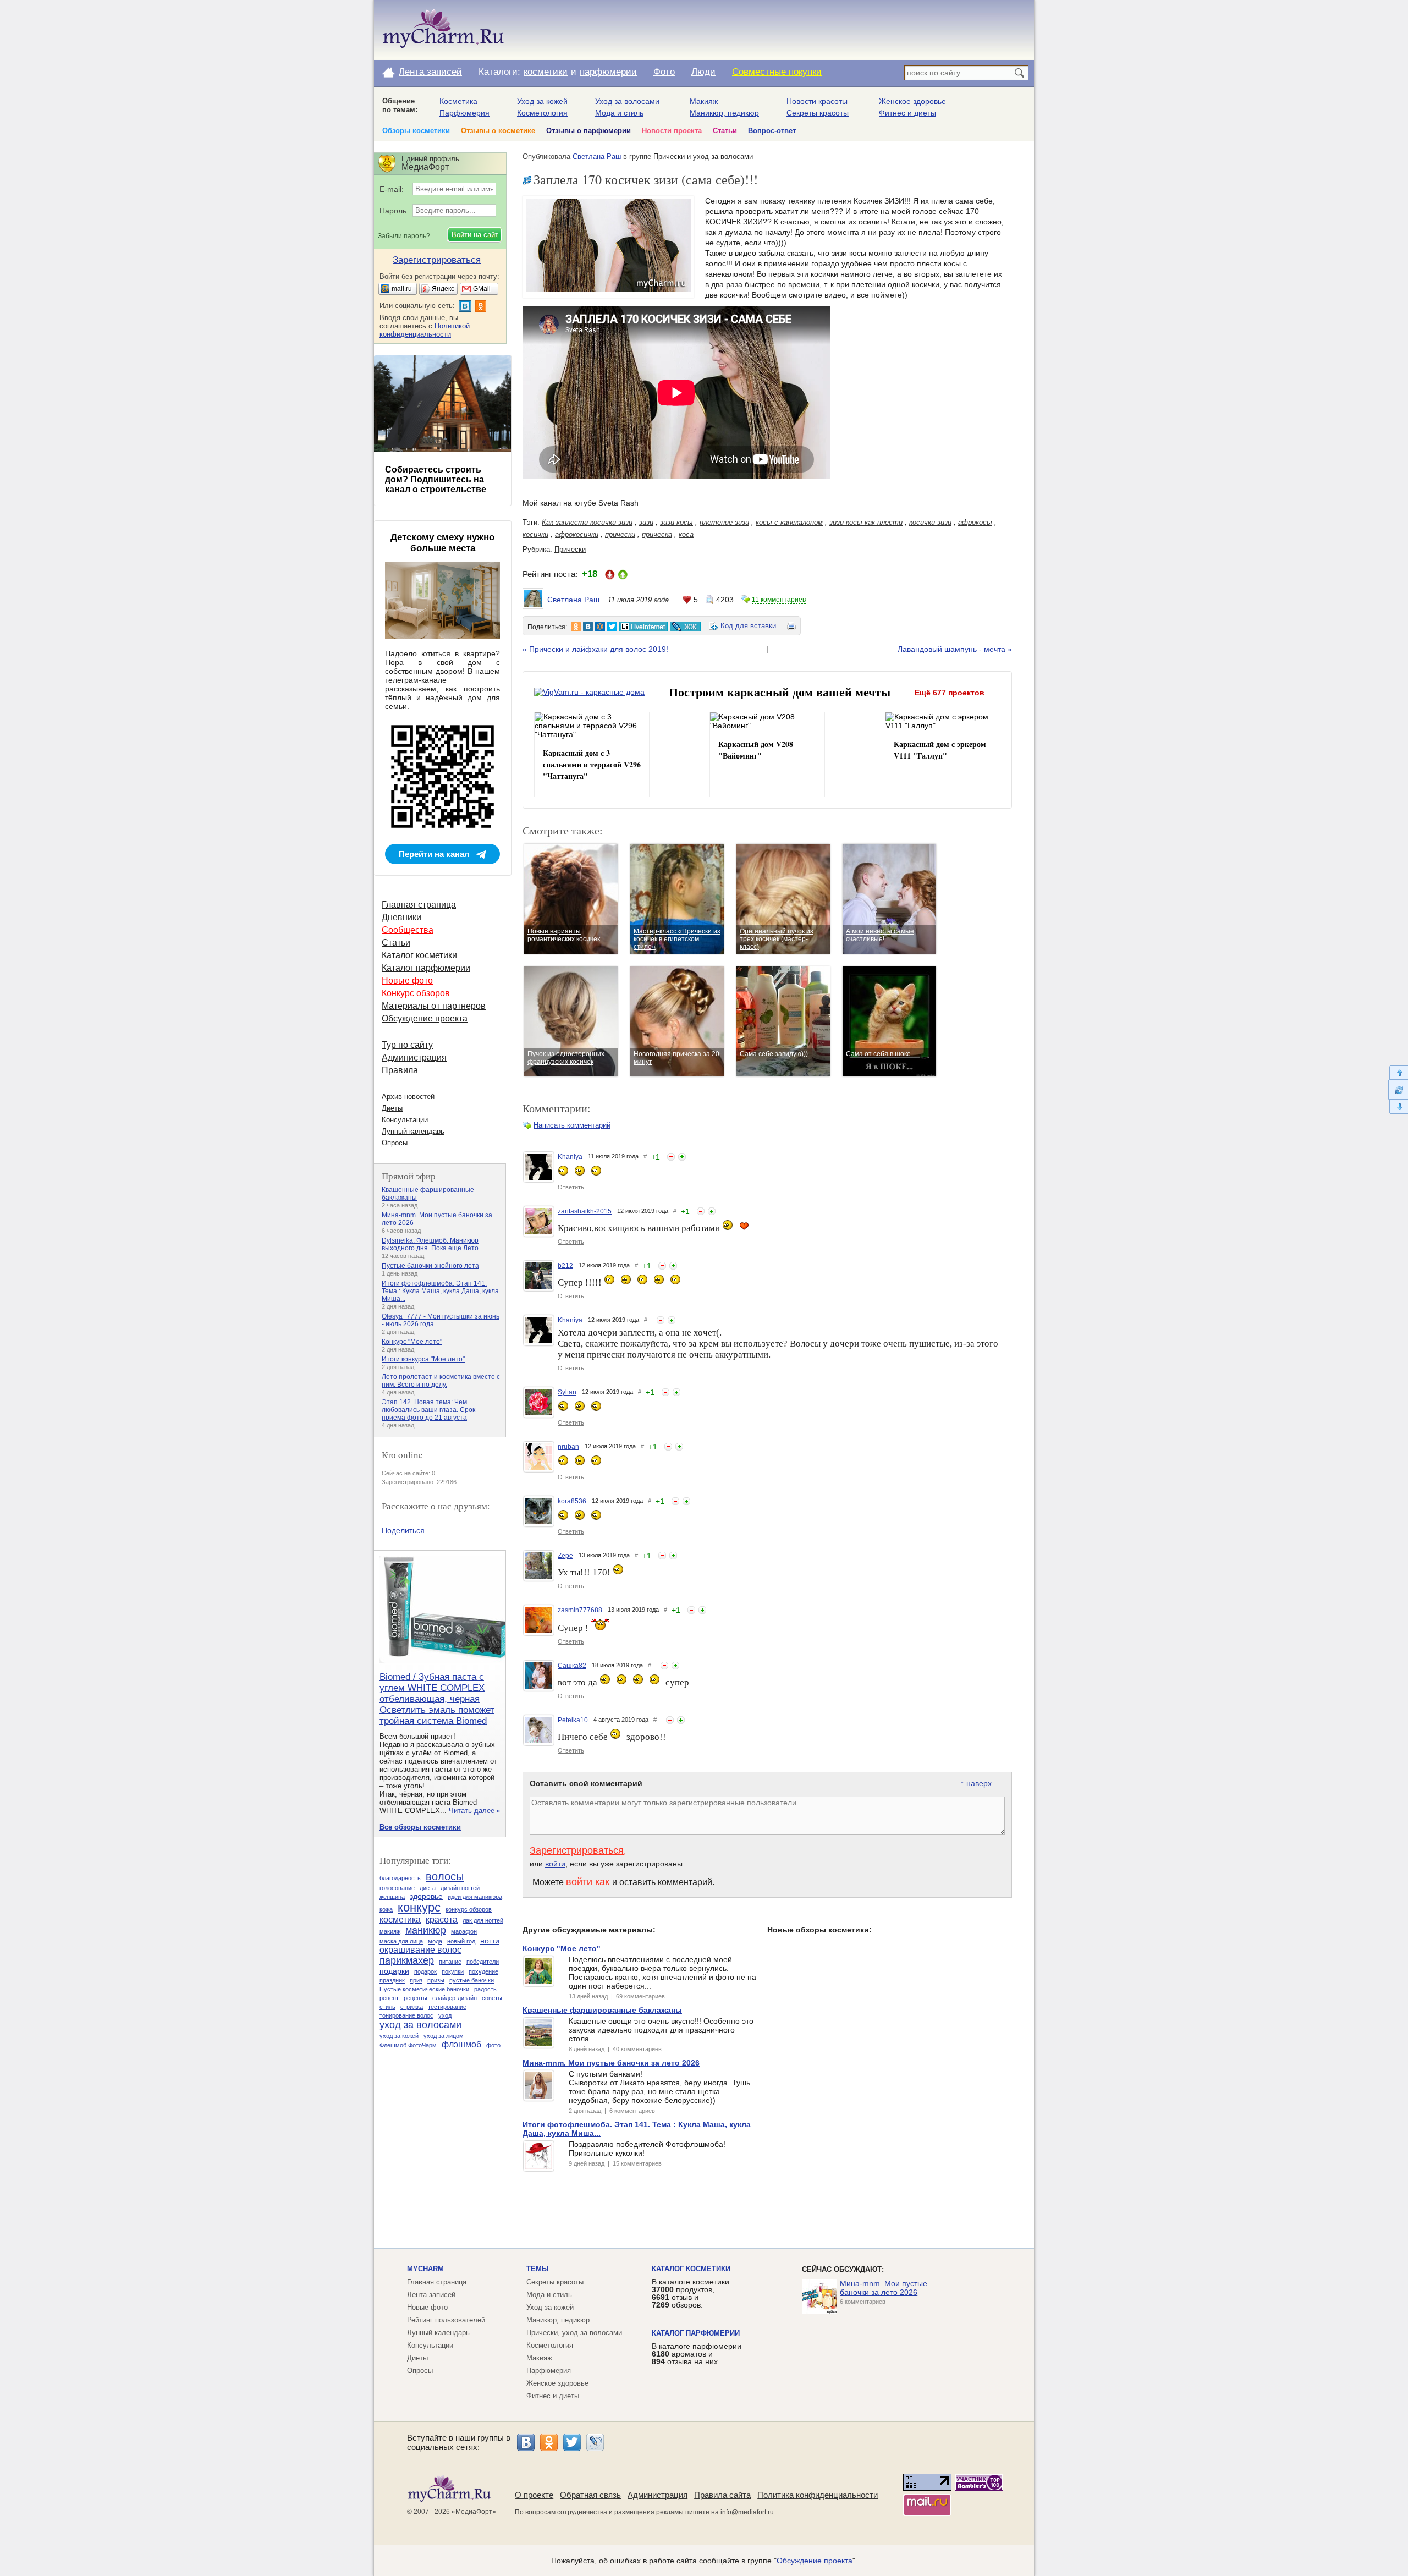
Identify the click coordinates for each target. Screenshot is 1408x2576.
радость (485, 1989)
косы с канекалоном (789, 522)
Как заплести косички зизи (587, 522)
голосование (397, 1888)
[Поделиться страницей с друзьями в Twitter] (612, 627)
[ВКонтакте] (526, 2442)
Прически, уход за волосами (574, 2333)
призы (436, 1980)
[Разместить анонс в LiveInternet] (643, 627)
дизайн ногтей (460, 1888)
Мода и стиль (619, 113)
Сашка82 (572, 1666)
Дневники (402, 917)
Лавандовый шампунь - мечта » (955, 649)
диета (428, 1888)
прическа (657, 534)
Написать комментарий (572, 1125)
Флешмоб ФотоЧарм (408, 2045)
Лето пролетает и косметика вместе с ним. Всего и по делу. (441, 1381)
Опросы (395, 1143)
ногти (490, 1941)
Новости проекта (672, 131)
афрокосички (577, 534)
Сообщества (408, 930)
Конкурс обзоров (416, 993)
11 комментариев (779, 600)
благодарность (400, 1878)
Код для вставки (748, 626)
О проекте (534, 2495)
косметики (546, 72)
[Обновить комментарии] (1398, 1090)
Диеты (392, 1108)
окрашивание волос (420, 1950)
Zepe (565, 1556)
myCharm (425, 2269)
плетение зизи (724, 522)
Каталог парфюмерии (426, 968)
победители (483, 1962)
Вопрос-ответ (772, 131)
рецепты (416, 1998)
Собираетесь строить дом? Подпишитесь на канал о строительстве (436, 479)
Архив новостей (408, 1097)
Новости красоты (817, 101)
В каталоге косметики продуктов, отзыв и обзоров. (691, 2293)
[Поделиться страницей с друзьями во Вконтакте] (588, 627)
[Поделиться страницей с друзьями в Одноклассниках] (576, 627)
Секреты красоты (818, 113)
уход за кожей (399, 2036)
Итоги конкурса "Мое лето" (423, 1359)
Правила (400, 1070)
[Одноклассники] (549, 2442)
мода (435, 1941)
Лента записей (430, 72)
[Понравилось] (682, 1157)
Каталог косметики (419, 955)
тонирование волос (406, 2015)
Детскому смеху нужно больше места (442, 543)
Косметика (458, 101)
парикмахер (407, 1960)
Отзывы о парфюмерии (588, 131)
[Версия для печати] (791, 628)
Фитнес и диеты (908, 113)
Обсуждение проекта (425, 1018)
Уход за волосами (627, 101)
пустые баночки (472, 1980)
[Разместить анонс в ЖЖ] (685, 627)
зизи (646, 522)
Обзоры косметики (416, 131)
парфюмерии (608, 72)
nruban (568, 1447)
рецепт (389, 1998)
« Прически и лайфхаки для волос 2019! (595, 649)
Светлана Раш (597, 156)
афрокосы (975, 522)
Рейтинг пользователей (446, 2320)
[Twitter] (572, 2442)
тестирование (447, 2007)
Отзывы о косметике (498, 131)
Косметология (542, 113)
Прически (570, 549)
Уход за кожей (542, 101)
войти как (589, 1882)
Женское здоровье (912, 101)
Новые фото (407, 981)
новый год (461, 1941)
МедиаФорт (474, 2512)
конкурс (419, 1907)
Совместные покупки (777, 72)
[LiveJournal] (595, 2442)
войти (555, 1864)
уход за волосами (420, 2025)
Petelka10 (573, 1720)
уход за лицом (444, 2036)
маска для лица (401, 1941)
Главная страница (419, 905)
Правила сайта (722, 2495)
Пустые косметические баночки (424, 1989)
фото (493, 2045)
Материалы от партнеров (434, 1006)
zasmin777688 (580, 1610)
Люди (703, 72)
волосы (445, 1876)
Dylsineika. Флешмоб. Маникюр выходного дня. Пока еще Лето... (433, 1244)
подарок (425, 1971)
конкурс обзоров (469, 1909)
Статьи (725, 131)
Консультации (405, 1120)
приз (416, 1980)
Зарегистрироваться (577, 1850)
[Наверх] (1398, 1072)
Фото (664, 72)
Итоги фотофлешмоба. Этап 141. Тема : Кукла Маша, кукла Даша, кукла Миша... (440, 1291)
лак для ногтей (483, 1920)
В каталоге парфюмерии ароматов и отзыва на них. (697, 2354)
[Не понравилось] (671, 1157)
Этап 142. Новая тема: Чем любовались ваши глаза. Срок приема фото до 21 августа (428, 1410)
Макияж (704, 101)
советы (492, 1998)
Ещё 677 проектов (950, 693)
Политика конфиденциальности (818, 2495)
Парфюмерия (464, 113)
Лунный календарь (413, 1131)
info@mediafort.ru (747, 2512)
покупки (453, 1971)
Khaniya (570, 1157)
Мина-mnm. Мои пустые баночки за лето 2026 (884, 2288)
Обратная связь (590, 2495)
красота (442, 1919)
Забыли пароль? (404, 236)
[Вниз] (1398, 1107)
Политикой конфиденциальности (425, 330)
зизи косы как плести (866, 522)
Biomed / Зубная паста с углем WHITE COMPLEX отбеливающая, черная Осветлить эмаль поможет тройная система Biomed (437, 1699)
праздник (392, 1980)
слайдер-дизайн (455, 1998)
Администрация (414, 1058)
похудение (483, 1971)
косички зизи (930, 522)
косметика (400, 1919)
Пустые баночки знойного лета (430, 1266)
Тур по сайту (407, 1045)
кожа (386, 1909)
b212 (565, 1266)
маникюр (426, 1930)
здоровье (426, 1896)
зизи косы (676, 522)
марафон (464, 1931)
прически (620, 534)
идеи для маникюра (475, 1897)
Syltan (567, 1392)
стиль (387, 2007)
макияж (390, 1931)
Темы (538, 2269)
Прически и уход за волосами (703, 156)
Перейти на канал (434, 854)
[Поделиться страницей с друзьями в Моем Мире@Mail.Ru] (600, 627)
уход (445, 2015)
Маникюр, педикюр (724, 113)
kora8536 (572, 1501)
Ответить (571, 1187)
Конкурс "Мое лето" (412, 1342)
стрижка (412, 2007)
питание (450, 1962)
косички (535, 534)
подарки (394, 1971)
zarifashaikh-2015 (585, 1211)
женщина (392, 1897)
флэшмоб (461, 2044)
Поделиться (403, 1530)
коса (686, 534)
